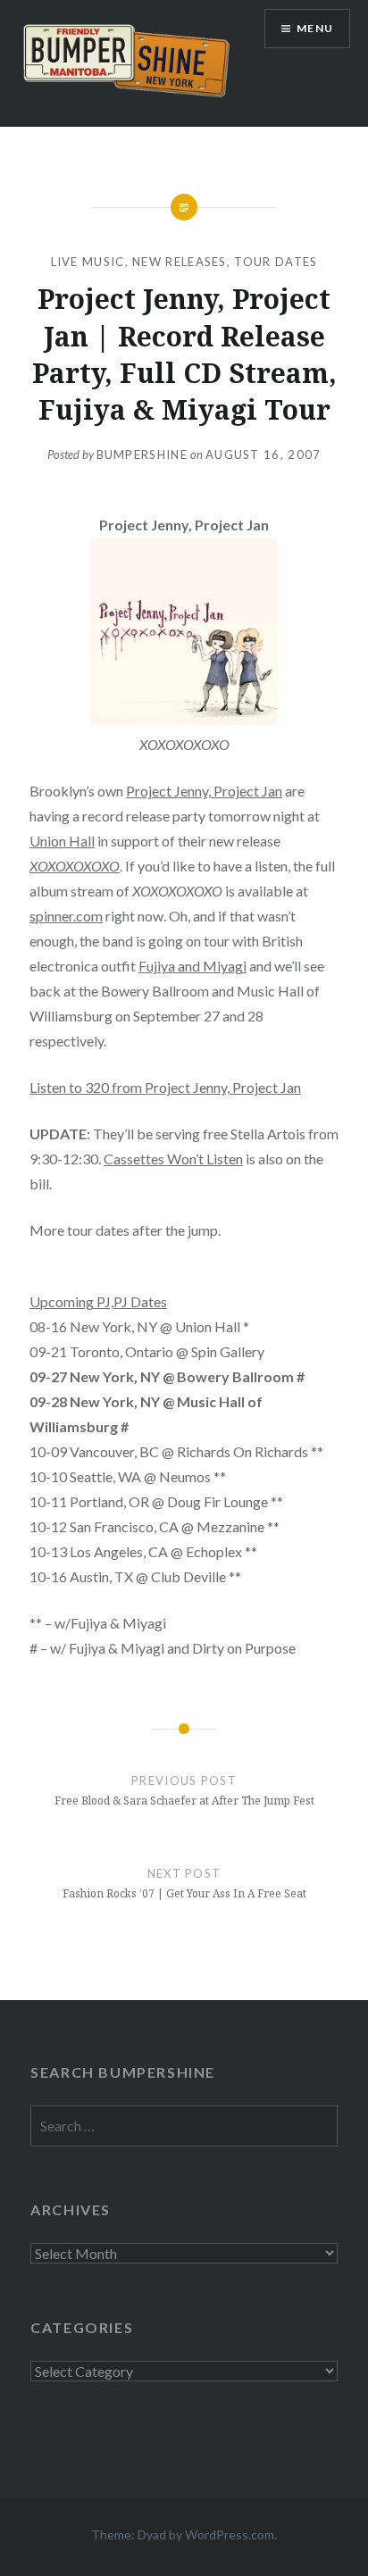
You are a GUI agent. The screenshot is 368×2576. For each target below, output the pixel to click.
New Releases (180, 262)
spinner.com (66, 916)
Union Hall (62, 841)
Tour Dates (276, 262)
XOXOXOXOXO (75, 866)
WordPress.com (230, 2534)
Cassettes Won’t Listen (173, 1159)
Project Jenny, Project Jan (204, 791)
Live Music (88, 262)
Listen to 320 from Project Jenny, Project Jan (165, 1087)
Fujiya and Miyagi (192, 966)
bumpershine (142, 454)
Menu (315, 28)
